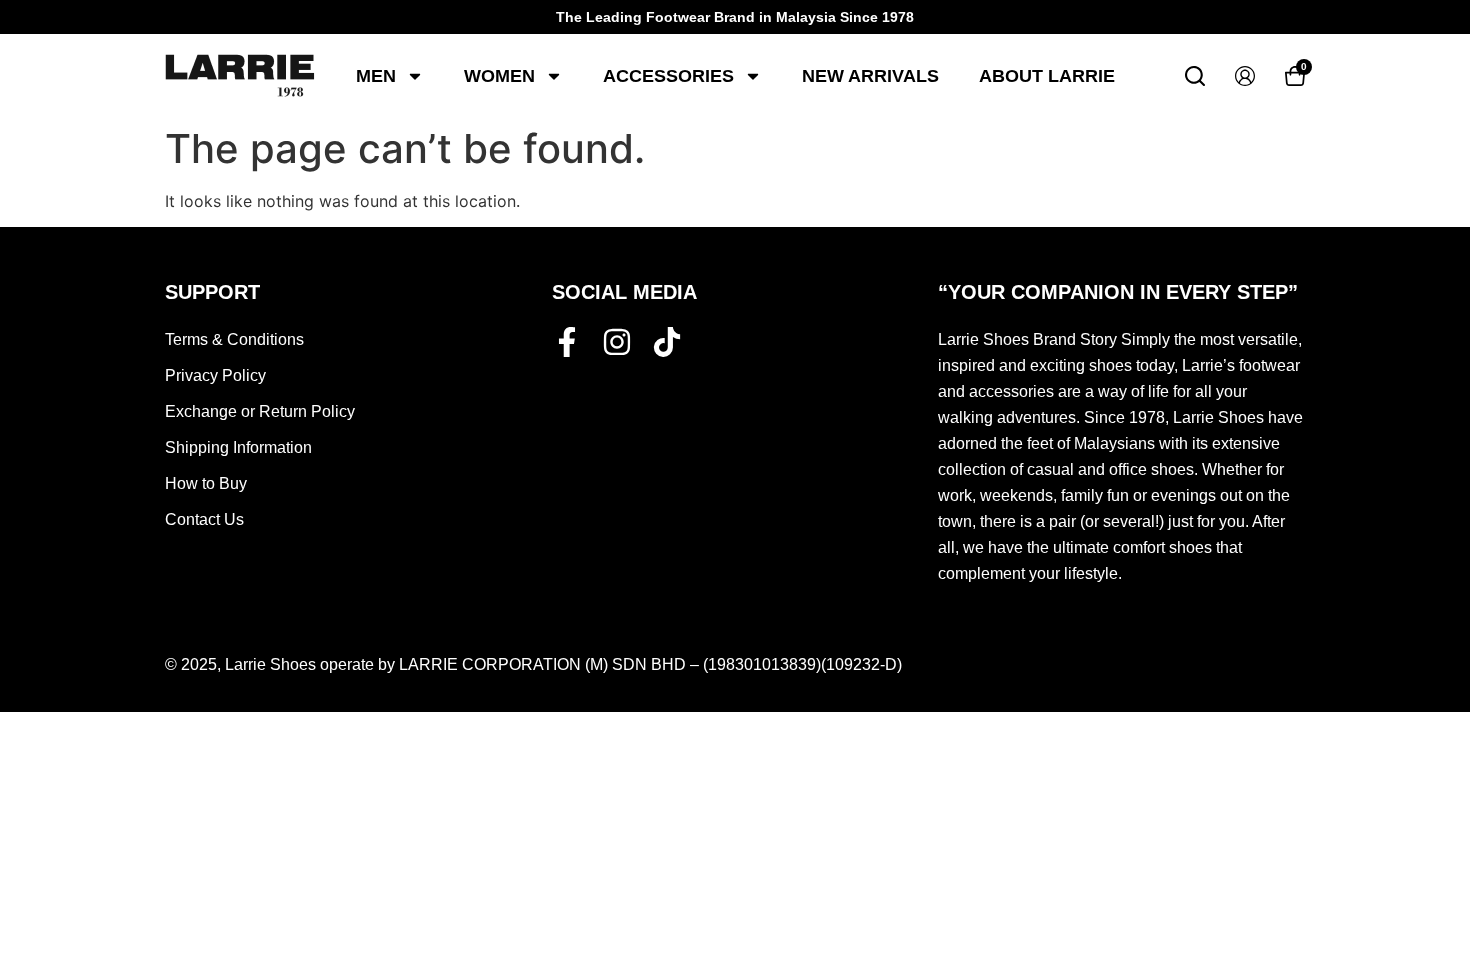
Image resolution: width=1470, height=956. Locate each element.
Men (376, 76)
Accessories (668, 76)
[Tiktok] (667, 342)
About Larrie (1047, 76)
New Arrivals (870, 76)
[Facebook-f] (567, 342)
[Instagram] (617, 342)
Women (499, 76)
